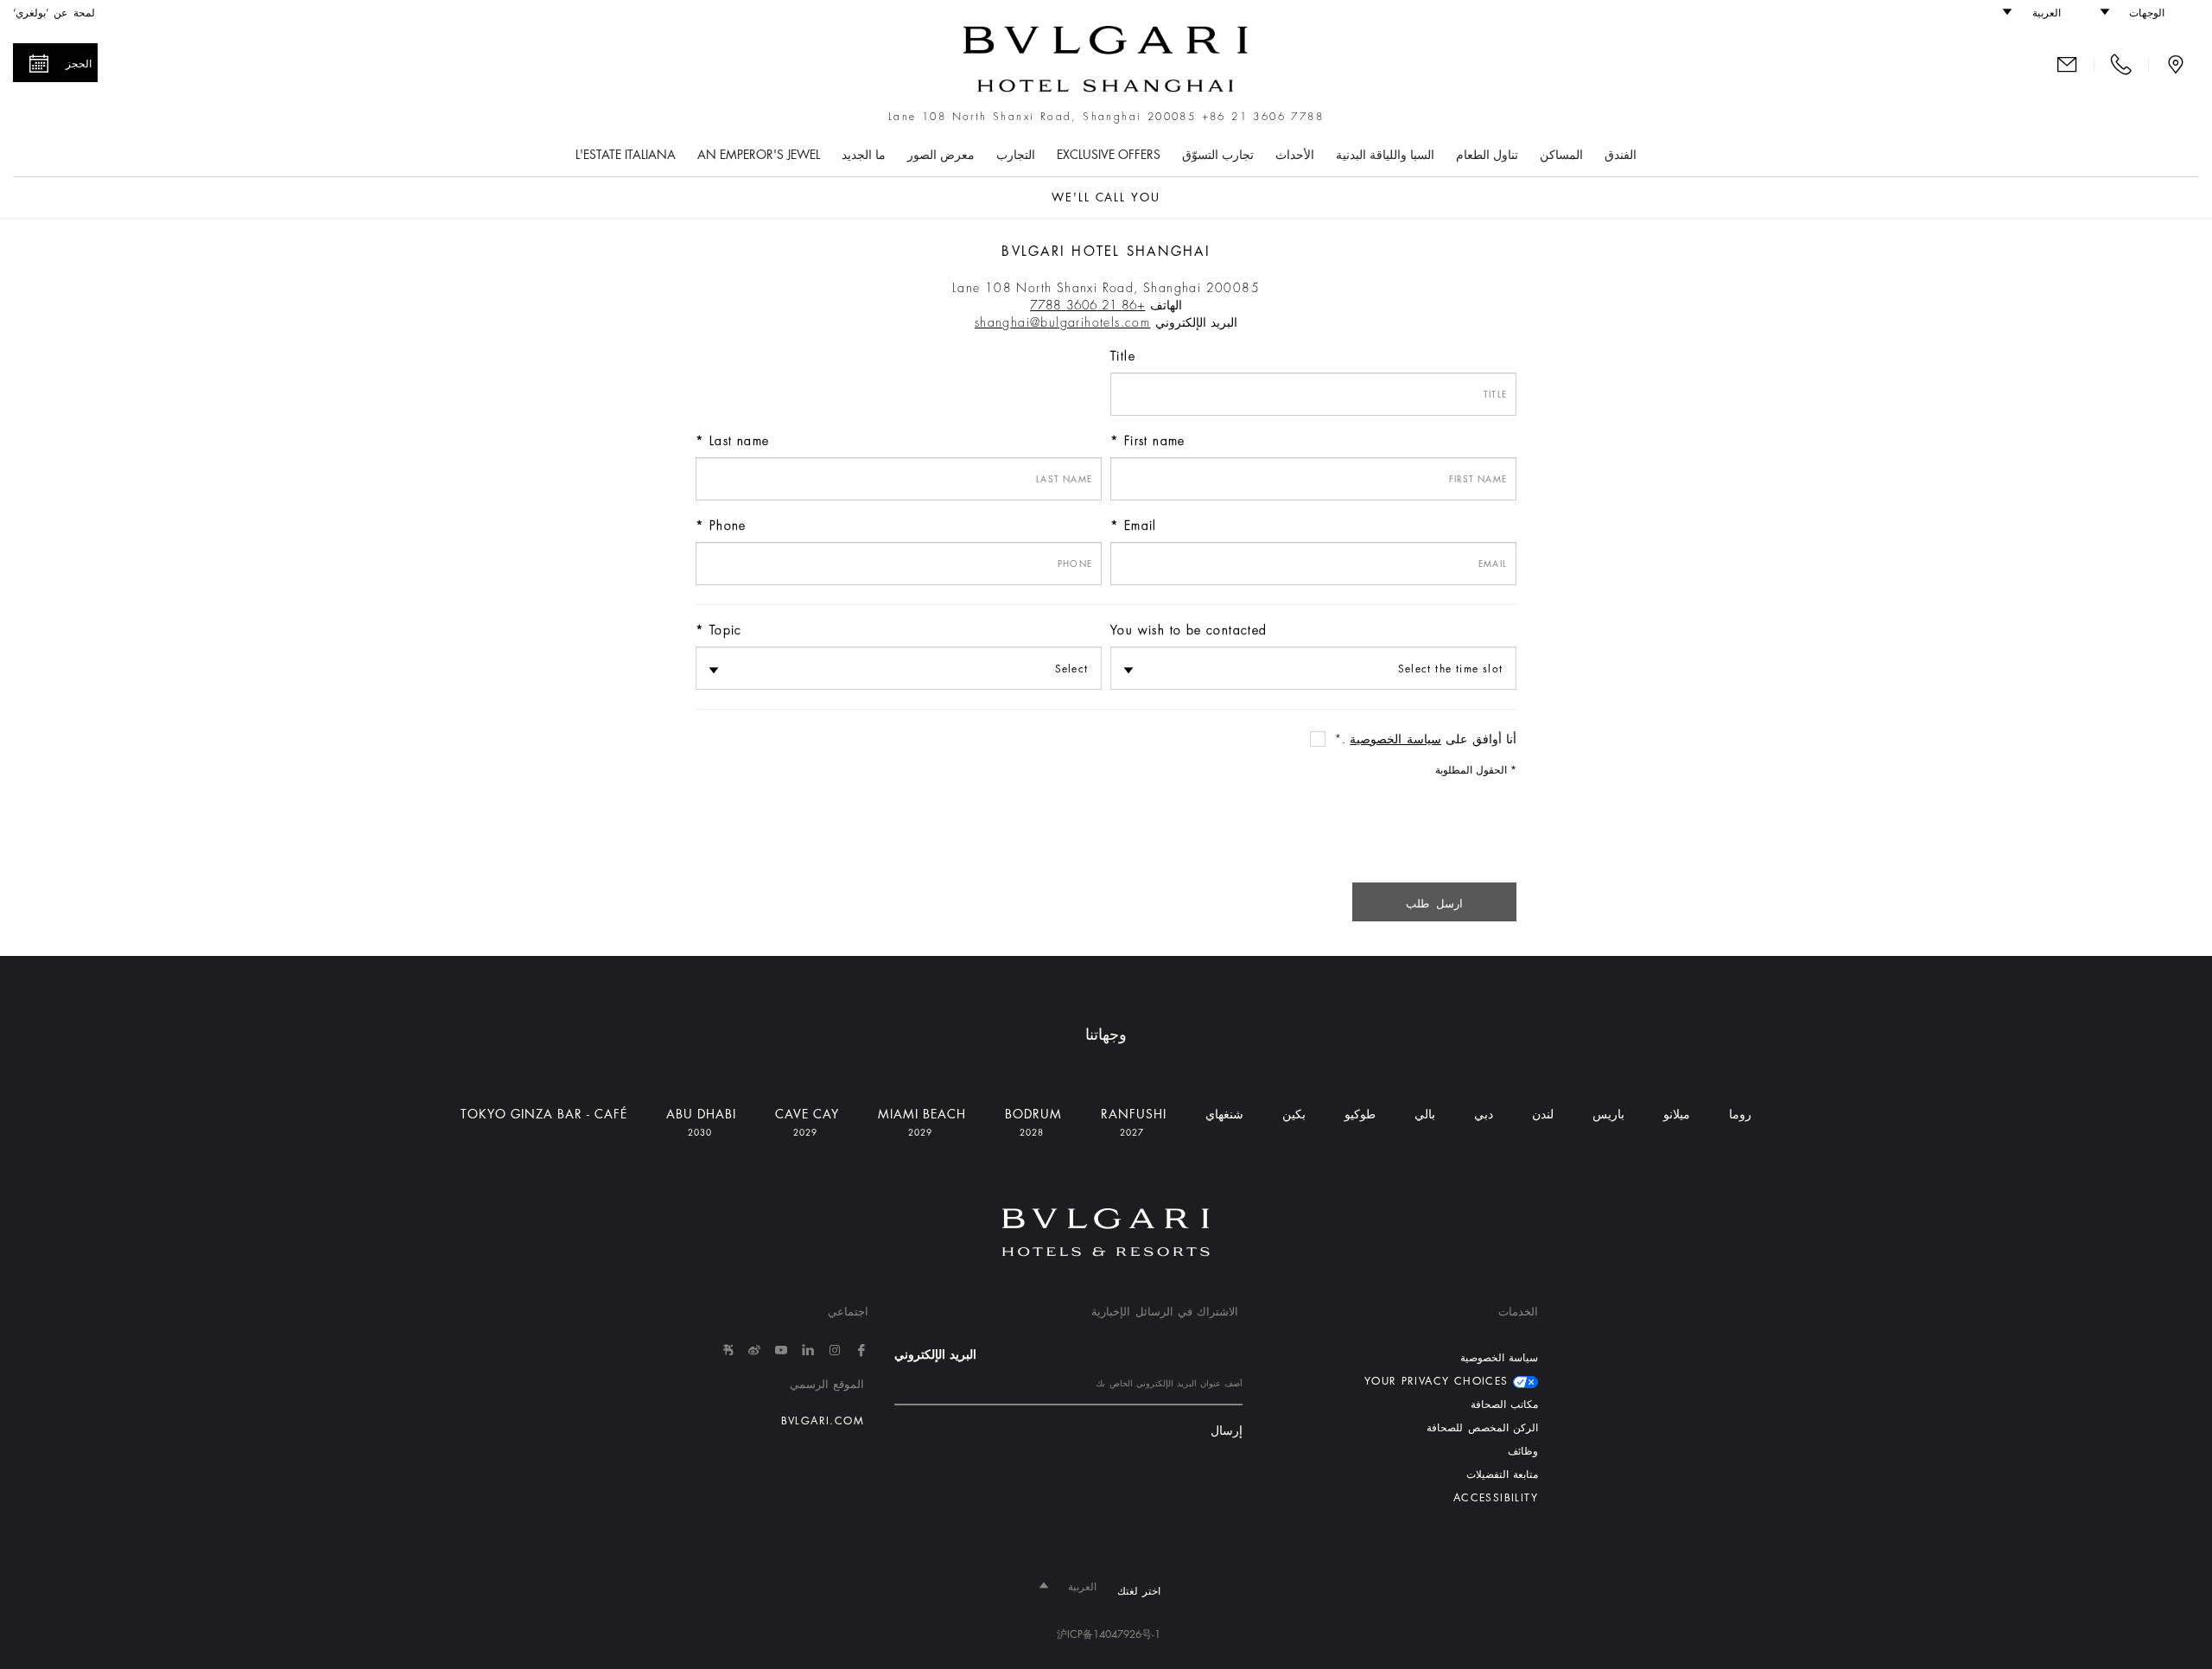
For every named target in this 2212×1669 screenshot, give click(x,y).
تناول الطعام (1487, 155)
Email (1141, 526)
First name (1155, 441)
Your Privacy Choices (1439, 1381)
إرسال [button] (1227, 1431)
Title (1123, 356)
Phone (728, 526)
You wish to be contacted (1189, 630)
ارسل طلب (1434, 904)
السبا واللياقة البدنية (1385, 155)
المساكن (1561, 155)
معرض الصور (941, 155)
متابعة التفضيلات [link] (1502, 1475)
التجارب (1016, 155)
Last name (740, 441)
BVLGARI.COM (823, 1421)
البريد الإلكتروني (935, 1354)
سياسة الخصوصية (1395, 739)
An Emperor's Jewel (759, 155)
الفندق (1621, 155)
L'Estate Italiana (626, 155)
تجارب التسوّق (1218, 155)
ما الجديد (864, 155)
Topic (726, 630)
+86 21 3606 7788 (1263, 117)
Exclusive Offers (1109, 155)
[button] (2141, 13)
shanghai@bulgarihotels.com (1062, 322)
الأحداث (1295, 155)
